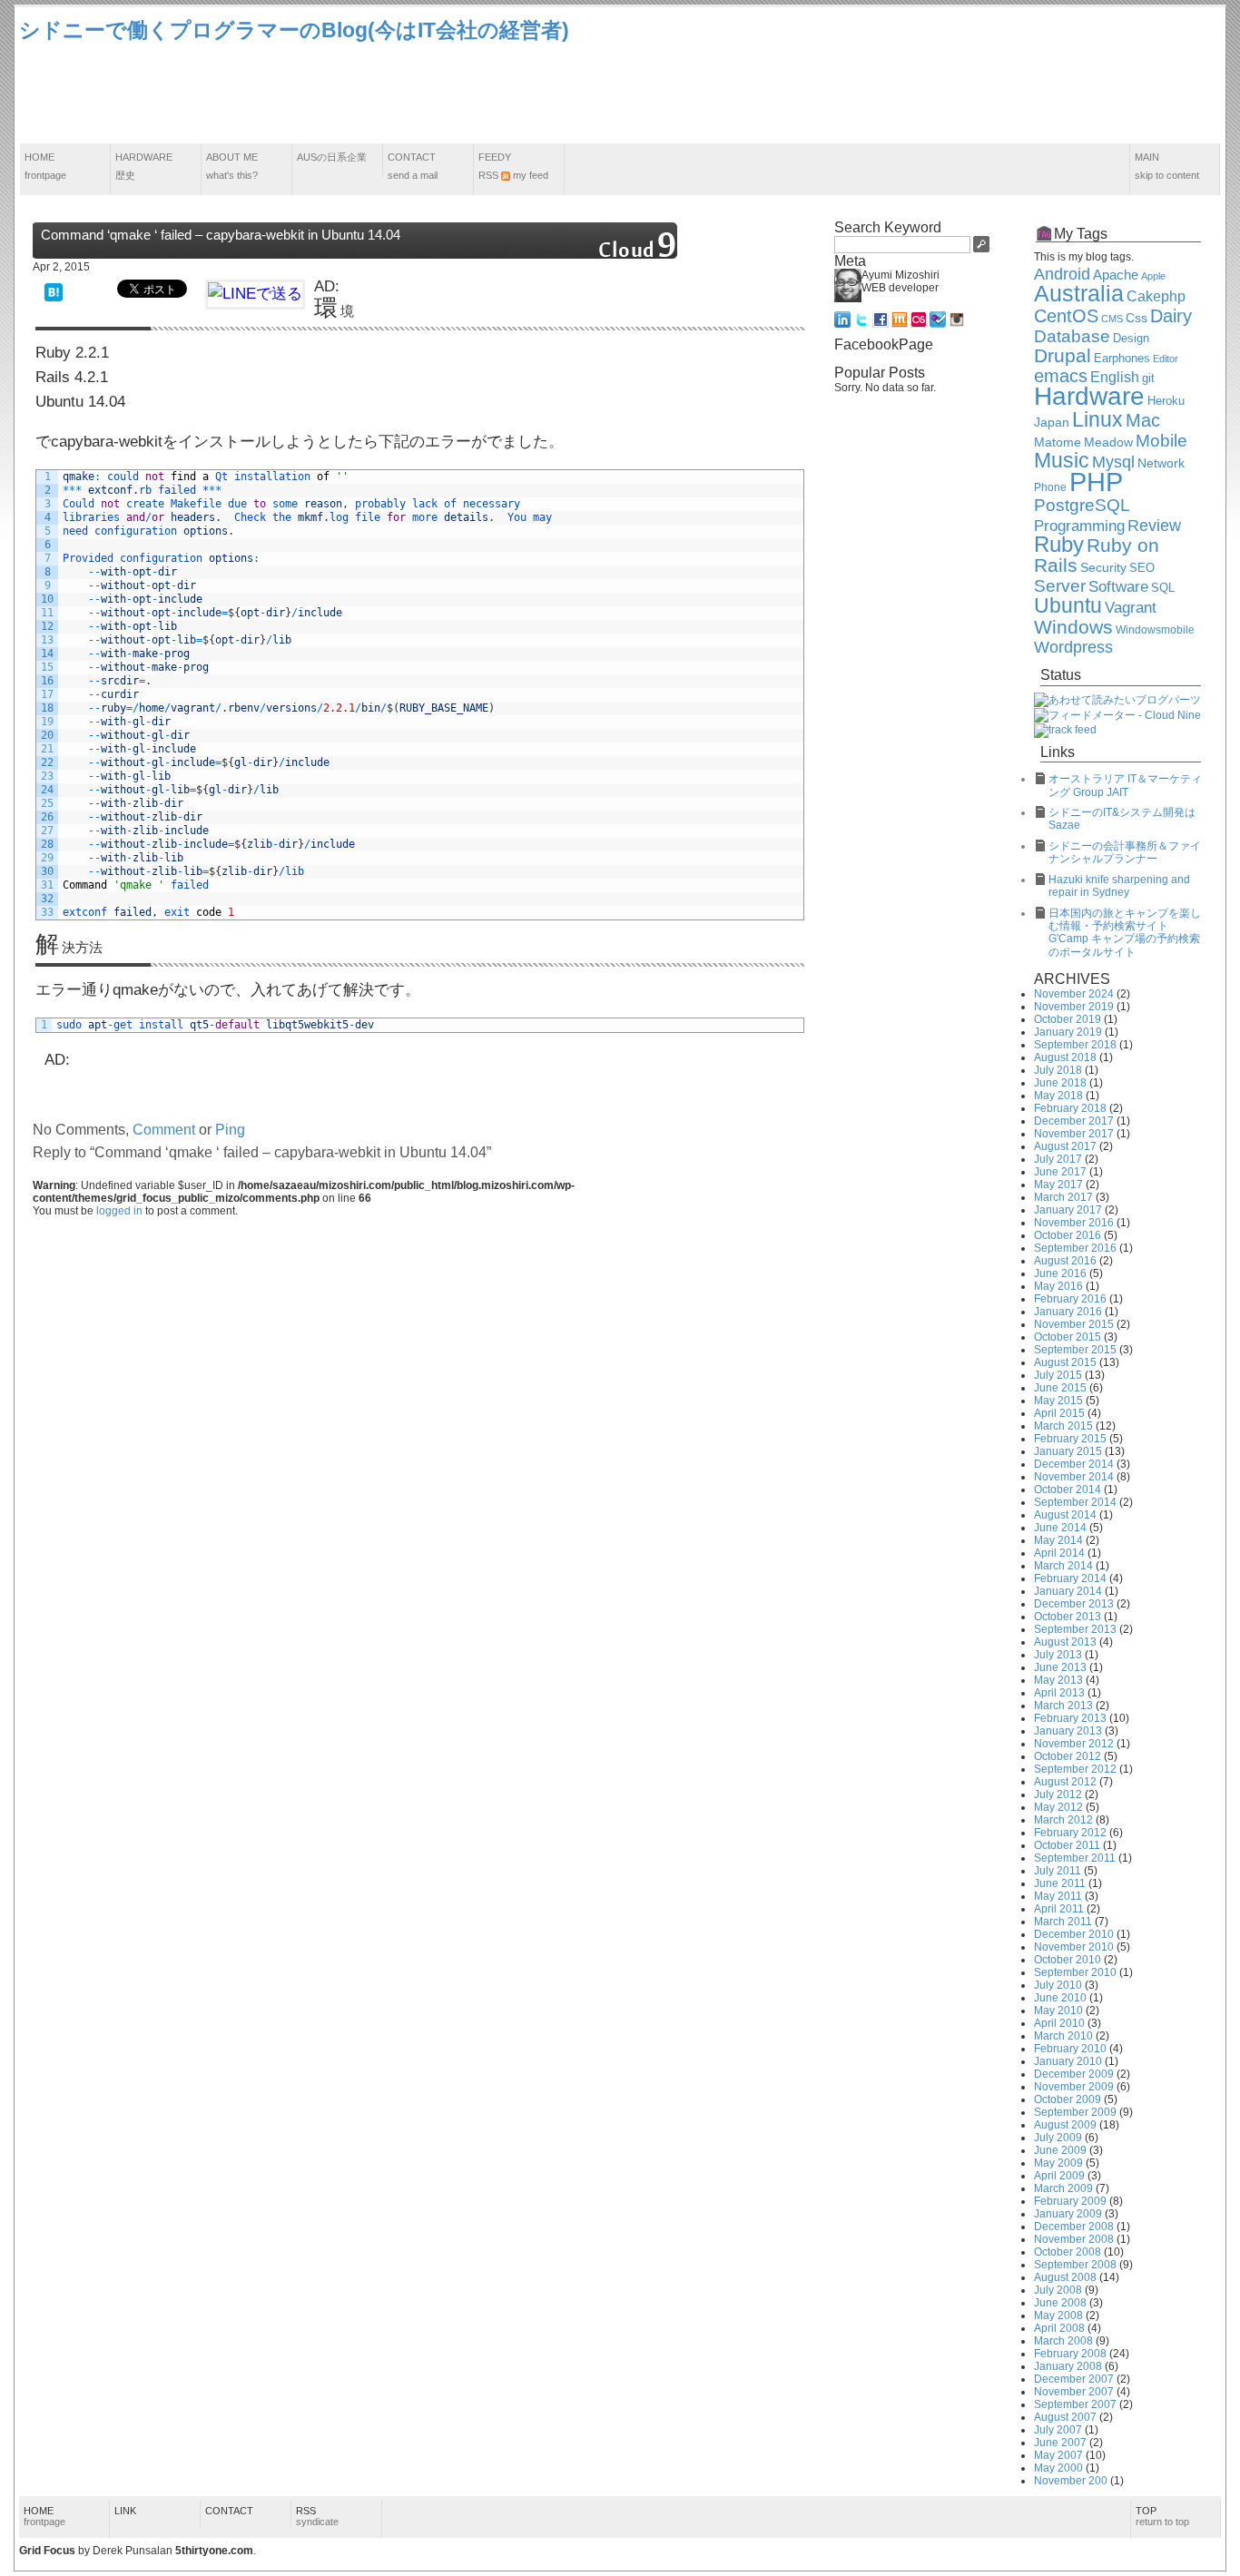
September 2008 (1075, 2265)
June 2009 (1060, 2150)
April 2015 (1059, 1413)
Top (1162, 2516)
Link (125, 2511)
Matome (1058, 442)
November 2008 (1074, 2239)
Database (1072, 336)
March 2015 (1063, 1426)
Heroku (1166, 401)
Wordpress (1073, 647)
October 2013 (1068, 1617)
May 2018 (1058, 1096)
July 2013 (1058, 1655)
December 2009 (1074, 2074)
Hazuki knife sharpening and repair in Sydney (1119, 886)
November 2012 (1074, 1744)
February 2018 (1070, 1108)
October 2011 (1067, 1845)
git (1148, 379)
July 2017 (1058, 1159)
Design (1131, 339)
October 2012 (1068, 1756)
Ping (230, 1130)
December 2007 (1074, 2379)
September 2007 (1075, 2404)
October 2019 (1068, 1019)
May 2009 (1058, 2163)
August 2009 (1065, 2125)
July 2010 (1058, 1985)
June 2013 (1060, 1667)
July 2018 (1058, 1070)
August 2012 (1065, 1782)
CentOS (1066, 316)
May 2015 (1058, 1401)
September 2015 (1075, 1350)
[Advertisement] (891, 94)
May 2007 (1058, 2455)
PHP (1096, 482)
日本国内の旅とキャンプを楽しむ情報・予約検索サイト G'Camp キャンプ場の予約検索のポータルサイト (1125, 933)
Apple (1153, 276)
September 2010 (1075, 1972)
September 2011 (1075, 1858)
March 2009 (1063, 2188)
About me (232, 166)
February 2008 (1070, 2354)
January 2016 (1068, 1312)
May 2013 (1058, 1680)
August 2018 (1065, 1057)
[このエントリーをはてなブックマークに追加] (54, 291)
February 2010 (1070, 2049)
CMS (1112, 319)
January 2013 (1068, 1731)
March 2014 (1063, 1566)
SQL (1163, 588)
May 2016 (1058, 1286)
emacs (1061, 376)
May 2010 (1058, 2011)
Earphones (1122, 359)
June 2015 (1060, 1388)
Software (1118, 587)
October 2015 (1068, 1337)
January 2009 (1068, 2214)
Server (1060, 586)
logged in (119, 1211)
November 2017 (1074, 1134)
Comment (164, 1130)
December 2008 (1074, 2227)
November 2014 (1074, 1477)
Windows (1073, 627)
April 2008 (1059, 2328)
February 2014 (1070, 1578)
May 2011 (1058, 1896)
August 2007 (1065, 2417)
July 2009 (1058, 2138)
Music (1062, 460)
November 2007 (1074, 2392)
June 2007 (1060, 2443)
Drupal (1063, 356)
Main (1167, 166)
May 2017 (1058, 1185)
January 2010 (1068, 2061)
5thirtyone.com (214, 2551)
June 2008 (1060, 2303)
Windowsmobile (1155, 629)
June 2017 (1060, 1172)
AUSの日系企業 (332, 157)
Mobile (1161, 441)
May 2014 (1058, 1540)
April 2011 (1059, 1909)
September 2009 (1075, 2112)
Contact (413, 166)
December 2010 (1074, 1934)
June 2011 (1060, 1883)
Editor (1166, 359)
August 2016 (1065, 1261)
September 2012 (1075, 1769)
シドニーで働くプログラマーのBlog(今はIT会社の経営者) (294, 30)
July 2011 (1058, 1871)
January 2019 (1068, 1032)
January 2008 (1068, 2366)
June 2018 (1060, 1083)
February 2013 (1070, 1718)
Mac (1143, 420)
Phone (1050, 487)
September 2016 (1075, 1248)
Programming (1079, 526)
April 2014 (1059, 1553)
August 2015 (1065, 1362)
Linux (1097, 419)
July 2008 (1058, 2290)
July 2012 (1058, 1794)
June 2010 (1060, 1998)
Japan (1052, 422)
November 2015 (1074, 1324)
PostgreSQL (1082, 505)
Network (1161, 463)
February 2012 (1070, 1833)
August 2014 (1065, 1515)
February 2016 (1070, 1299)
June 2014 (1060, 1528)
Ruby (1059, 545)
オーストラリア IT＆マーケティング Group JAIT (1125, 785)
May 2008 (1058, 2315)
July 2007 (1058, 2430)
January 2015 (1068, 1451)
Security (1103, 568)
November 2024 (1074, 994)
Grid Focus (47, 2551)
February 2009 (1070, 2201)
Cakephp (1156, 296)
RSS (317, 2516)
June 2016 (1060, 1273)
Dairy (1171, 316)
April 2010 (1059, 2023)
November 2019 (1074, 1007)
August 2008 (1065, 2277)
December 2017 (1074, 1121)
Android (1062, 274)
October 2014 (1068, 1490)
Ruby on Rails (1097, 556)
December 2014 (1074, 1464)
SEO (1142, 568)
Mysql (1113, 462)
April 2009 (1059, 2176)
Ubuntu (1068, 605)
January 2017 (1068, 1210)
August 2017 (1065, 1146)
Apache (1116, 275)
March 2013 (1063, 1706)
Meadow (1108, 442)
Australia (1079, 293)
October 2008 (1068, 2252)
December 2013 (1074, 1604)
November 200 (1071, 2481)
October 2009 (1068, 2099)
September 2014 (1075, 1502)
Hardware (144, 166)
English (1115, 377)
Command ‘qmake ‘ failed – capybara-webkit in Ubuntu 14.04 (221, 235)
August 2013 (1065, 1642)
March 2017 (1063, 1197)
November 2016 (1074, 1223)
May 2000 (1058, 2468)
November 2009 (1074, 2087)
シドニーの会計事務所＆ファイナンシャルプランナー (1125, 852)
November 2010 (1074, 1947)
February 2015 (1070, 1439)
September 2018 (1075, 1045)
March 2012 (1063, 1820)
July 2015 (1058, 1375)
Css (1137, 318)
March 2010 (1063, 2036)
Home (45, 166)
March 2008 (1063, 2341)
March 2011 (1063, 1922)
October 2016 (1068, 1235)
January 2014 (1068, 1591)
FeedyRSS (513, 166)
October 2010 (1068, 1960)
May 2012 (1058, 1807)
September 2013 (1075, 1629)
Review (1154, 526)
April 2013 (1059, 1693)
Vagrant (1131, 607)
